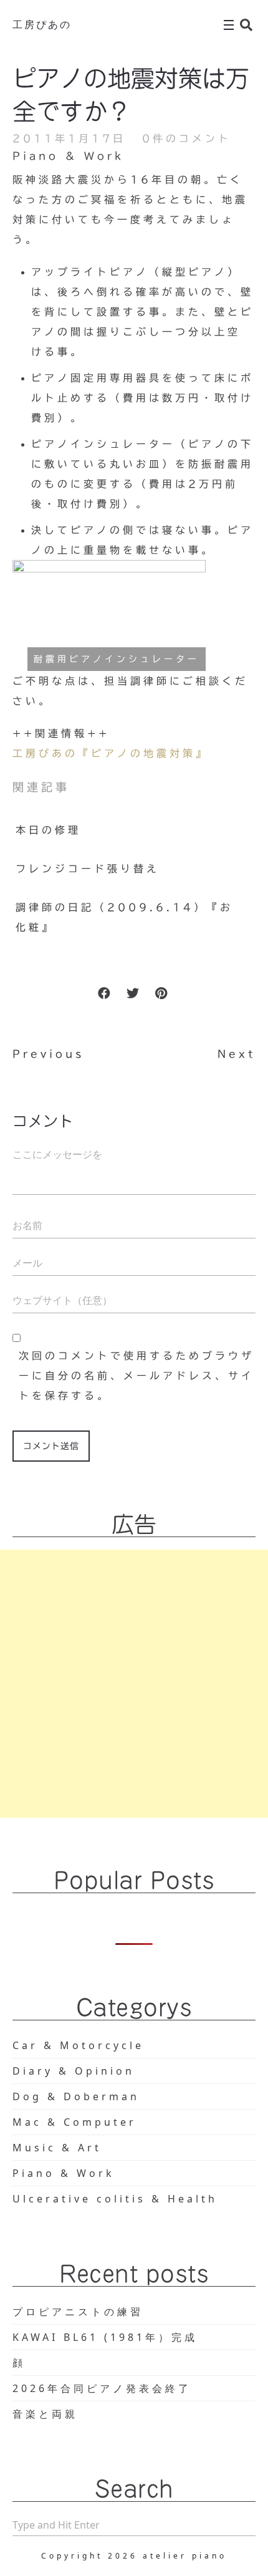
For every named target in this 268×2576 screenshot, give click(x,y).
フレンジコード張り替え (88, 869)
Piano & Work (68, 156)
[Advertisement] (134, 1684)
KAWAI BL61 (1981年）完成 (105, 2337)
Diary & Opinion (74, 2071)
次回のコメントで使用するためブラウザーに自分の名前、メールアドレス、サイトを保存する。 (136, 1376)
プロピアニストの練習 (78, 2312)
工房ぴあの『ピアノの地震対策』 (111, 753)
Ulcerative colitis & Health (115, 2199)
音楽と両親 (45, 2414)
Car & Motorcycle (78, 2045)
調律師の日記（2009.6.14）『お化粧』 (124, 917)
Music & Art (57, 2148)
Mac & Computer (74, 2122)
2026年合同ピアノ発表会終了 (102, 2388)
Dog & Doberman (76, 2096)
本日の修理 (48, 830)
